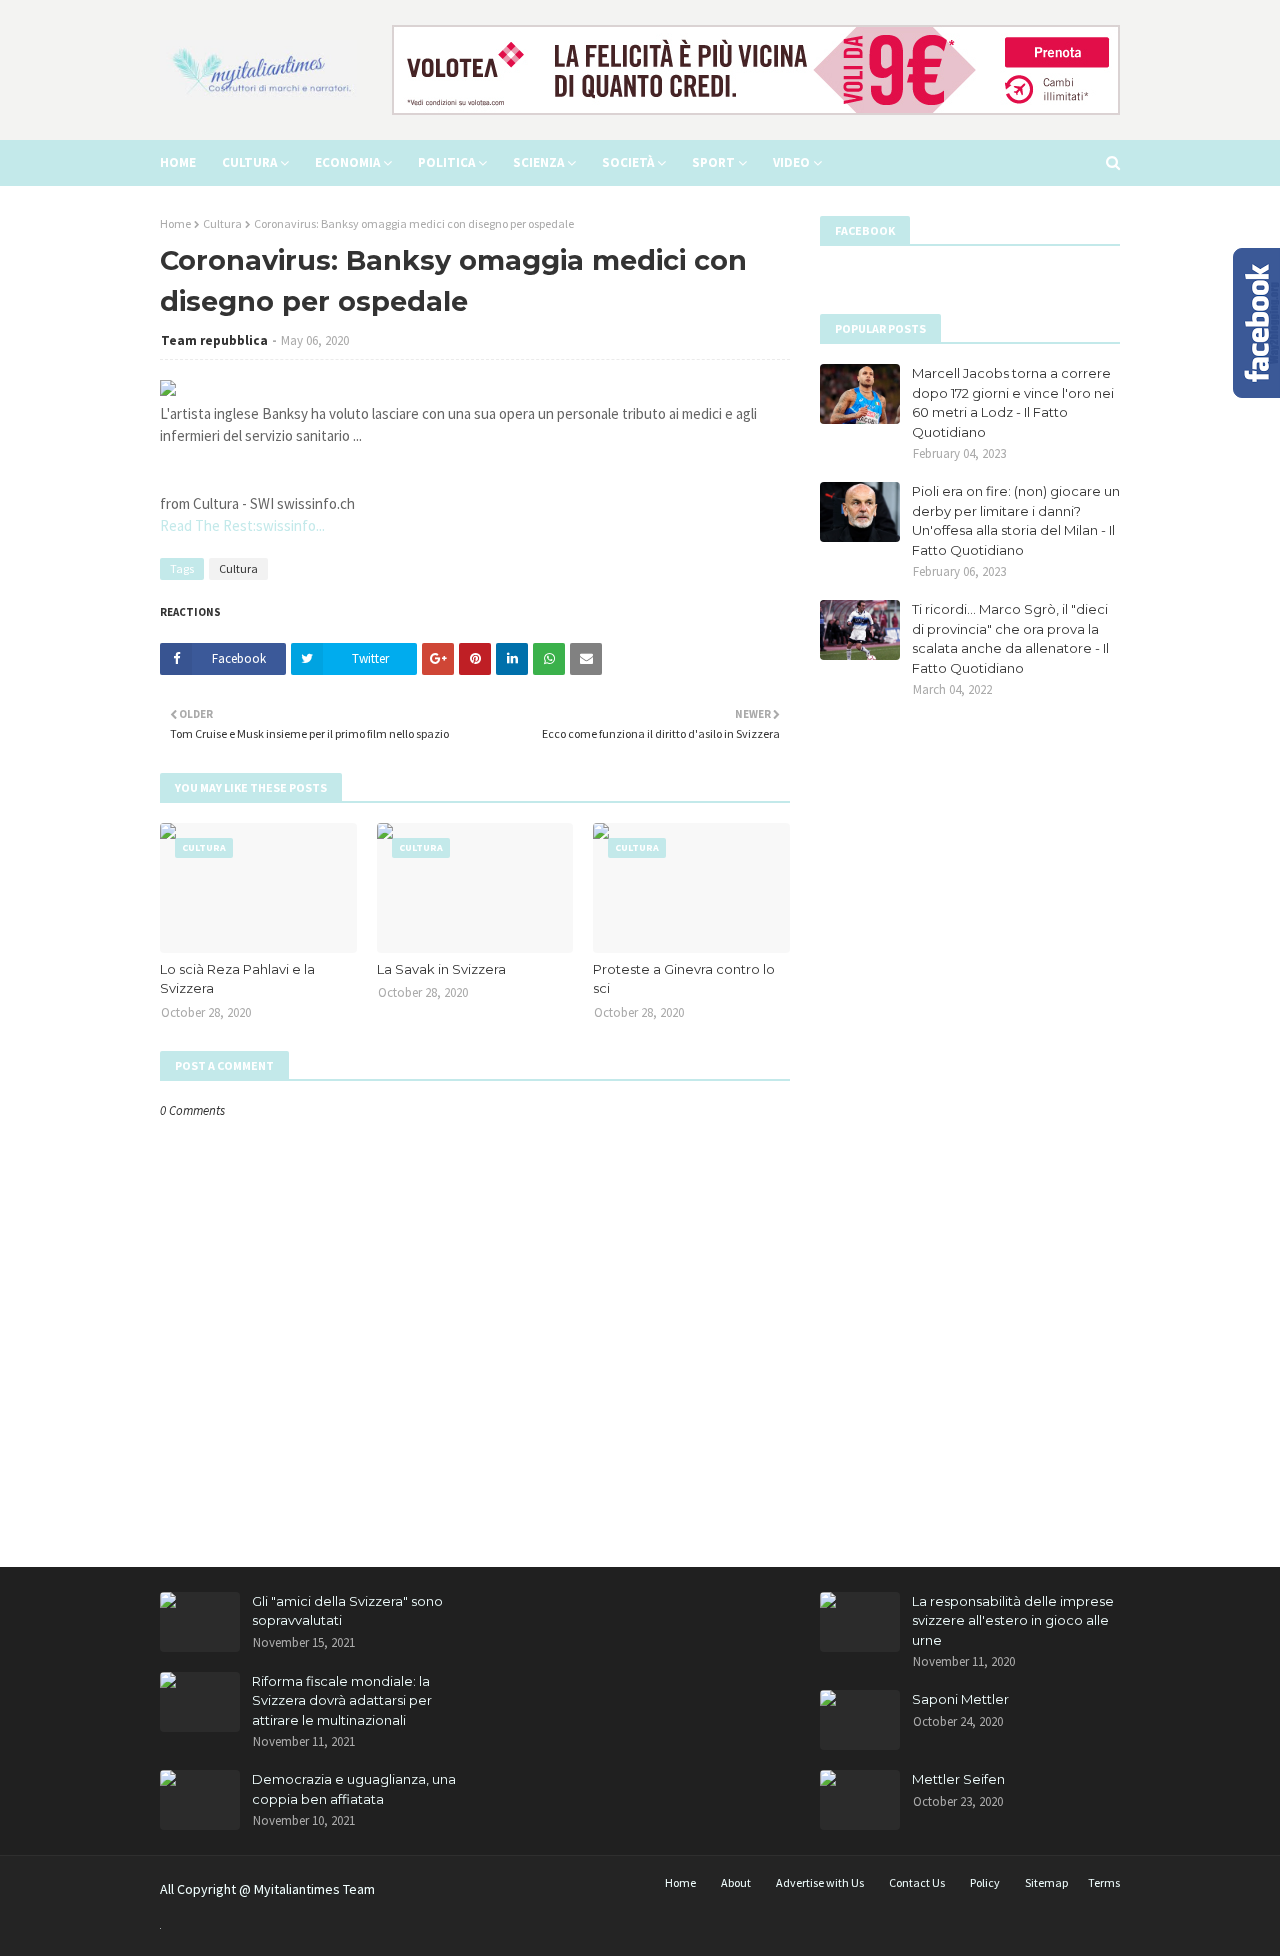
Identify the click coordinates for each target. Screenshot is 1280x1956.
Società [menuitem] (628, 162)
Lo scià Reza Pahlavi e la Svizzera (237, 979)
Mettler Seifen (958, 1779)
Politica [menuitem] (446, 162)
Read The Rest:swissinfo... (242, 525)
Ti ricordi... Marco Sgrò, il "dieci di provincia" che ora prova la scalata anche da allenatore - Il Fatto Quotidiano (1010, 638)
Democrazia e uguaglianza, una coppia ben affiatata (354, 1789)
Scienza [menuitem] (538, 162)
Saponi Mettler (960, 1699)
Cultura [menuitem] (249, 162)
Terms (1104, 1882)
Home (175, 223)
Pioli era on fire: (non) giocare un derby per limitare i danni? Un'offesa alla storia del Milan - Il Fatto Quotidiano (1016, 520)
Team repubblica (214, 340)
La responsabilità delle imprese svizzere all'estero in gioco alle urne (1013, 1620)
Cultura (222, 223)
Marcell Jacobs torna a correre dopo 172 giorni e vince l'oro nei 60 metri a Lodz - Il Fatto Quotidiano (1013, 402)
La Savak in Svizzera (441, 969)
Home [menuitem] (178, 162)
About (736, 1882)
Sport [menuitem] (713, 162)
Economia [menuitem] (347, 162)
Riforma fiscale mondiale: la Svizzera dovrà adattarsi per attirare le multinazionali (342, 1700)
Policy (985, 1882)
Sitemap (1046, 1882)
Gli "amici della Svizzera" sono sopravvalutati (347, 1611)
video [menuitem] (791, 162)
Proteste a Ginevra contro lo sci (684, 979)
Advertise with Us (820, 1882)
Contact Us (917, 1882)
